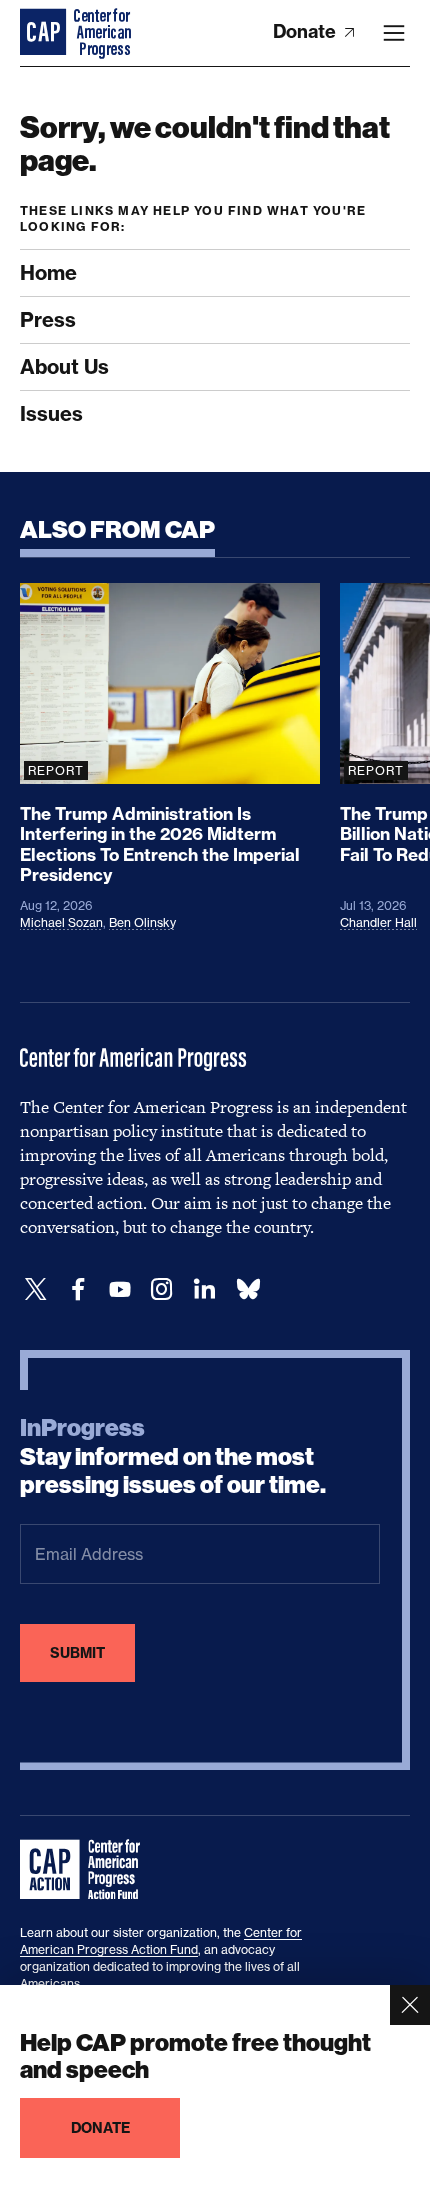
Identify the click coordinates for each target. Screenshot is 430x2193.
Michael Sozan (61, 922)
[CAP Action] (86, 1870)
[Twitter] (36, 1289)
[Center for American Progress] (45, 33)
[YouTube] (120, 1289)
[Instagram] (162, 1289)
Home (48, 272)
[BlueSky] (248, 1289)
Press (48, 319)
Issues (51, 413)
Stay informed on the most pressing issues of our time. (173, 1457)
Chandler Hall (378, 922)
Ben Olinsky (142, 922)
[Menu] (394, 33)
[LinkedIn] (204, 1289)
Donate (306, 31)
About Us (64, 366)
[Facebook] (78, 1289)
